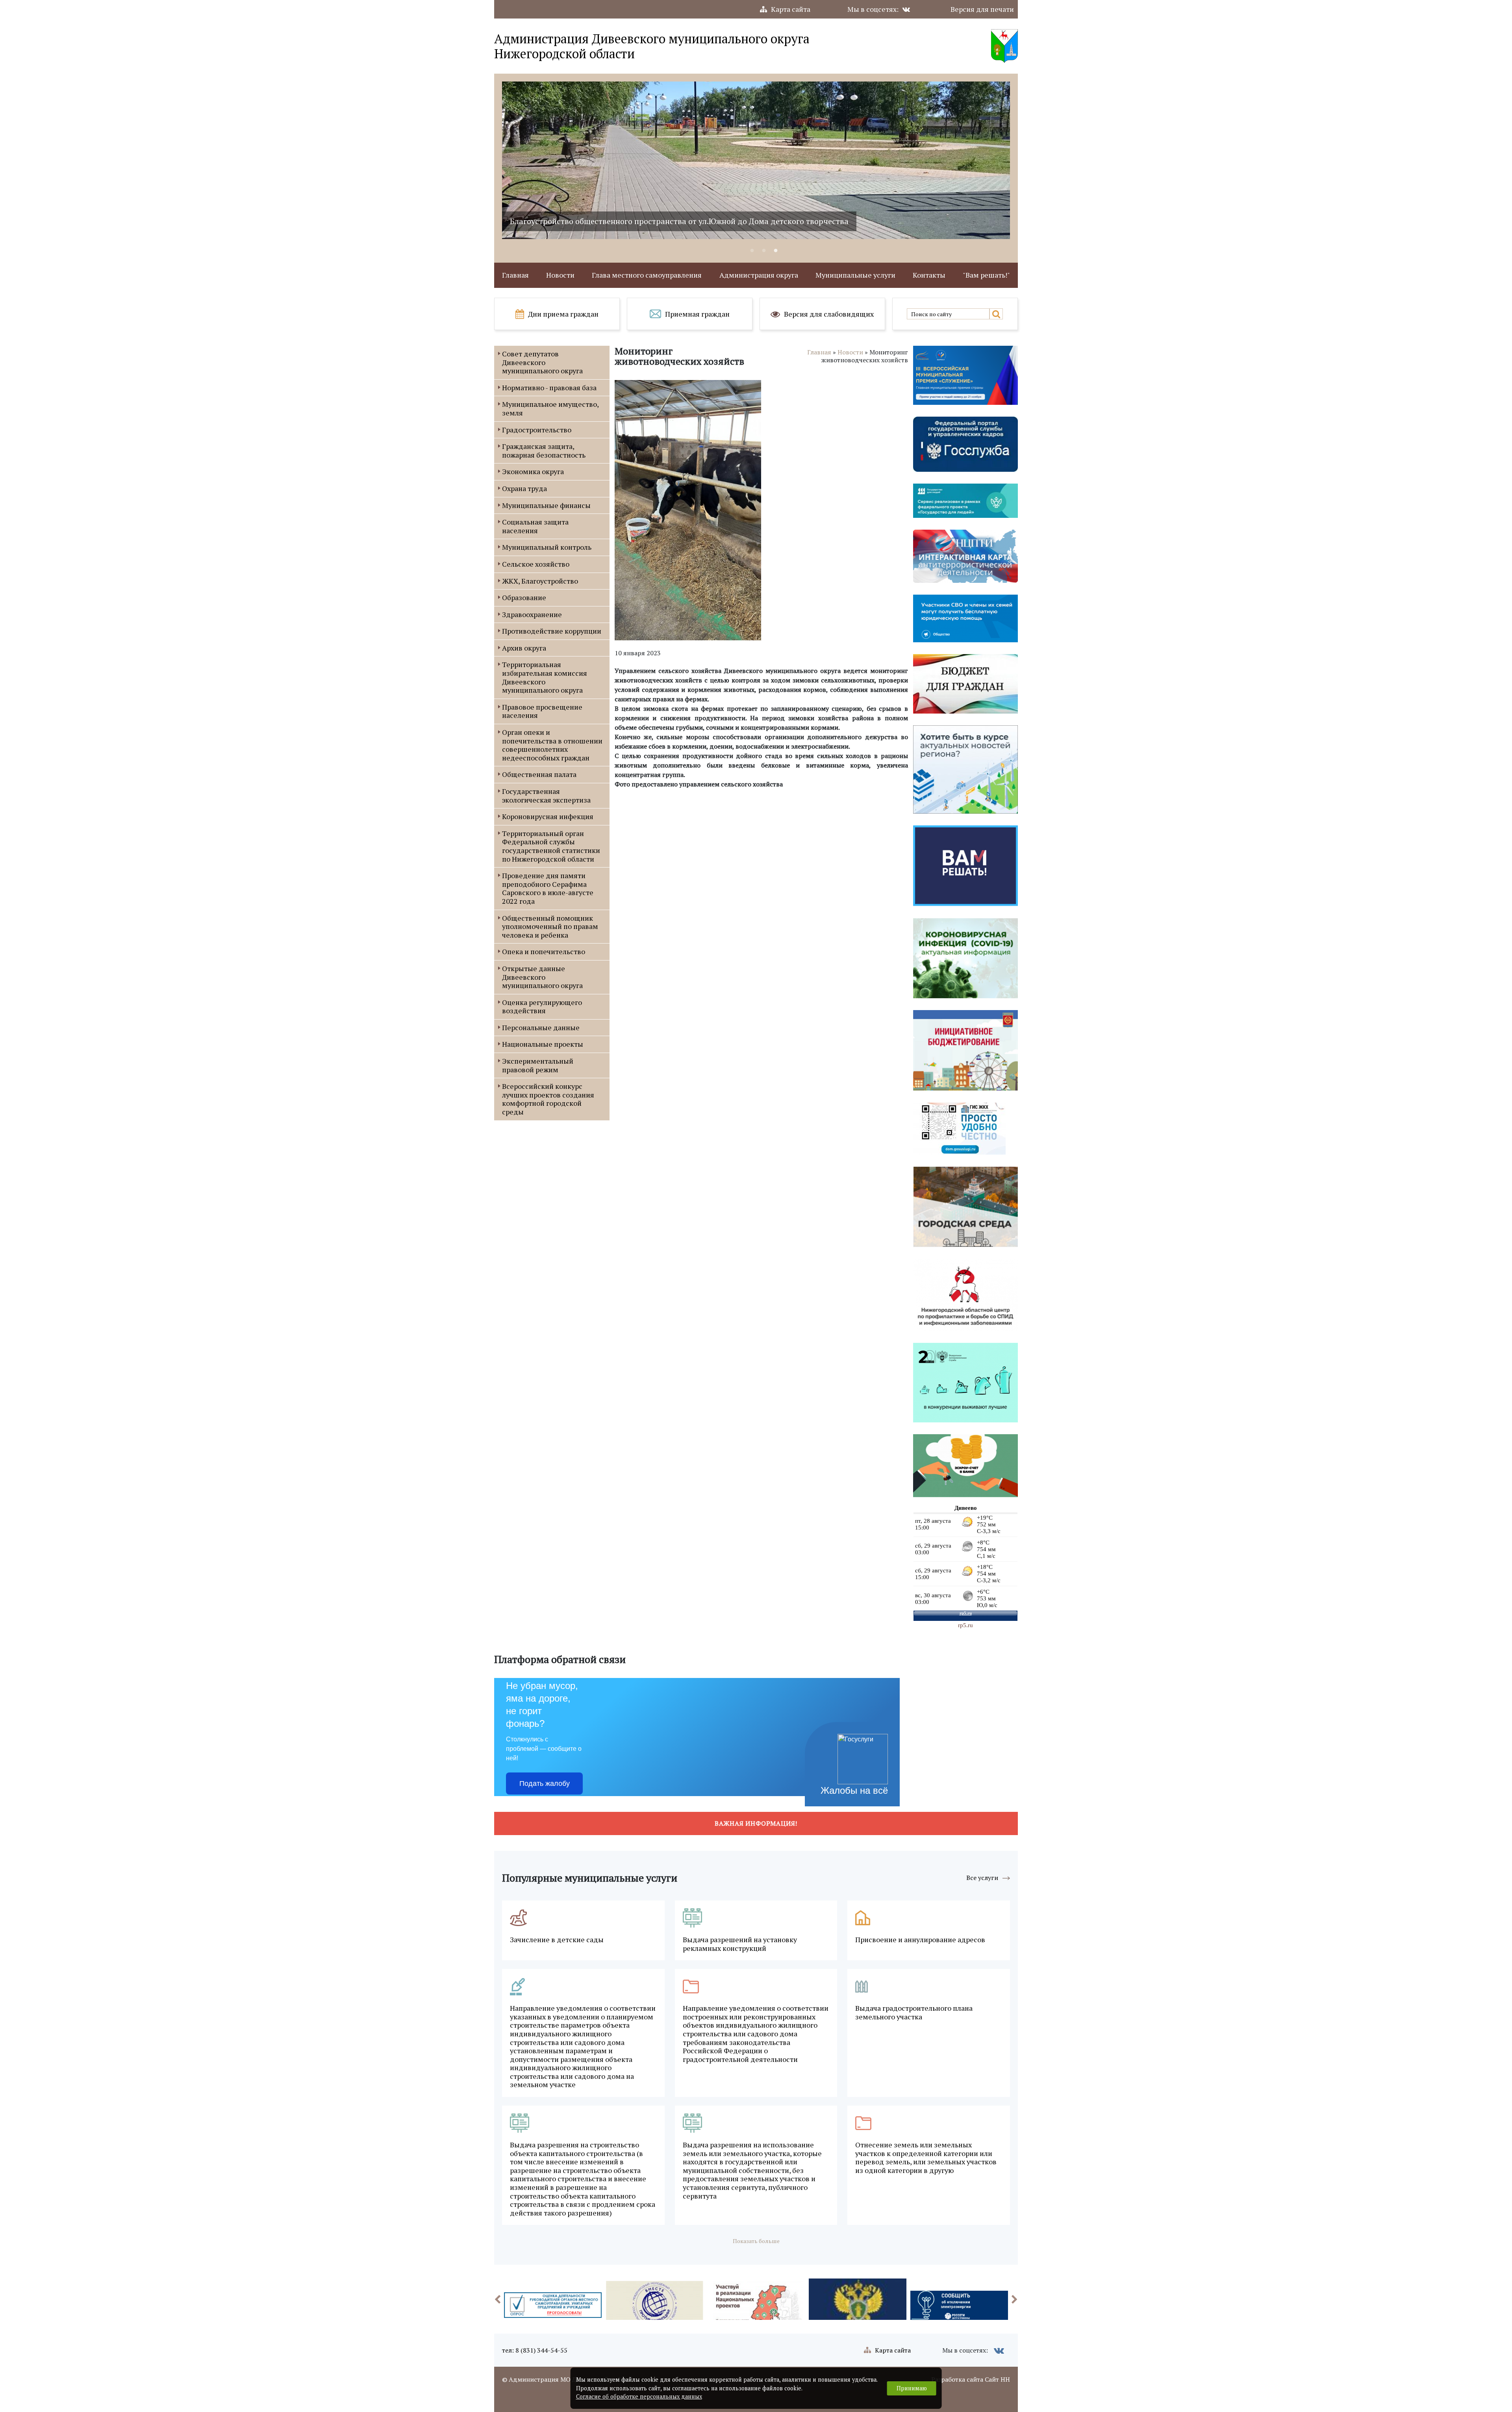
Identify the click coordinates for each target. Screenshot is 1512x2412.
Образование (524, 597)
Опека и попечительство (544, 951)
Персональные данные (541, 1027)
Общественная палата (539, 774)
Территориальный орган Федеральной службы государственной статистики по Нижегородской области (551, 846)
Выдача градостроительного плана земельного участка (914, 2012)
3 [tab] (776, 251)
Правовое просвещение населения (542, 711)
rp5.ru (965, 1625)
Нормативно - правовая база (549, 387)
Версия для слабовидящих (829, 314)
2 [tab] (764, 251)
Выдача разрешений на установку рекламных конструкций (740, 1944)
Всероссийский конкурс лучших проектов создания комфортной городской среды (548, 1099)
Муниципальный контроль (547, 547)
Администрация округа (759, 275)
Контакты (929, 275)
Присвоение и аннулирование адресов (920, 1940)
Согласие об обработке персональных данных (639, 2396)
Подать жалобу (545, 1784)
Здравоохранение (532, 614)
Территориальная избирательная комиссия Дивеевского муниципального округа (545, 677)
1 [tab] (752, 251)
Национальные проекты (543, 1044)
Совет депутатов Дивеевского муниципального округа (542, 362)
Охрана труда (524, 488)
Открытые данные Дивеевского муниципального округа (542, 977)
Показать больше (756, 2241)
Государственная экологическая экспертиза (546, 795)
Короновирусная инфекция (548, 816)
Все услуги (982, 1878)
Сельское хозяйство (536, 564)
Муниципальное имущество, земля (550, 408)
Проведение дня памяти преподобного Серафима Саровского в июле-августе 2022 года (548, 888)
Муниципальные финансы (546, 505)
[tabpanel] (756, 160)
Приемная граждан (697, 314)
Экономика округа (533, 471)
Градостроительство (537, 430)
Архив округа (524, 648)
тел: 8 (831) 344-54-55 (535, 2350)
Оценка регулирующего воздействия (542, 1007)
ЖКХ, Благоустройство (540, 581)
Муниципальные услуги (855, 275)
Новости (560, 275)
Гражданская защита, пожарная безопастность (544, 451)
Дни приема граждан (563, 314)
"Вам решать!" (986, 275)
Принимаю (912, 2388)
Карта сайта (791, 9)
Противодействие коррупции (552, 631)
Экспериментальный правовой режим (538, 1065)
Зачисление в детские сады (557, 1940)
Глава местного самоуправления (647, 275)
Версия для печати (982, 9)
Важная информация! (756, 1823)
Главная (515, 275)
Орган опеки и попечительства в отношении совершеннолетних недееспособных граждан (552, 745)
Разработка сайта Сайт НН (971, 2379)
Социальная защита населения (535, 526)
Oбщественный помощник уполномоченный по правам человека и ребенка (550, 926)
